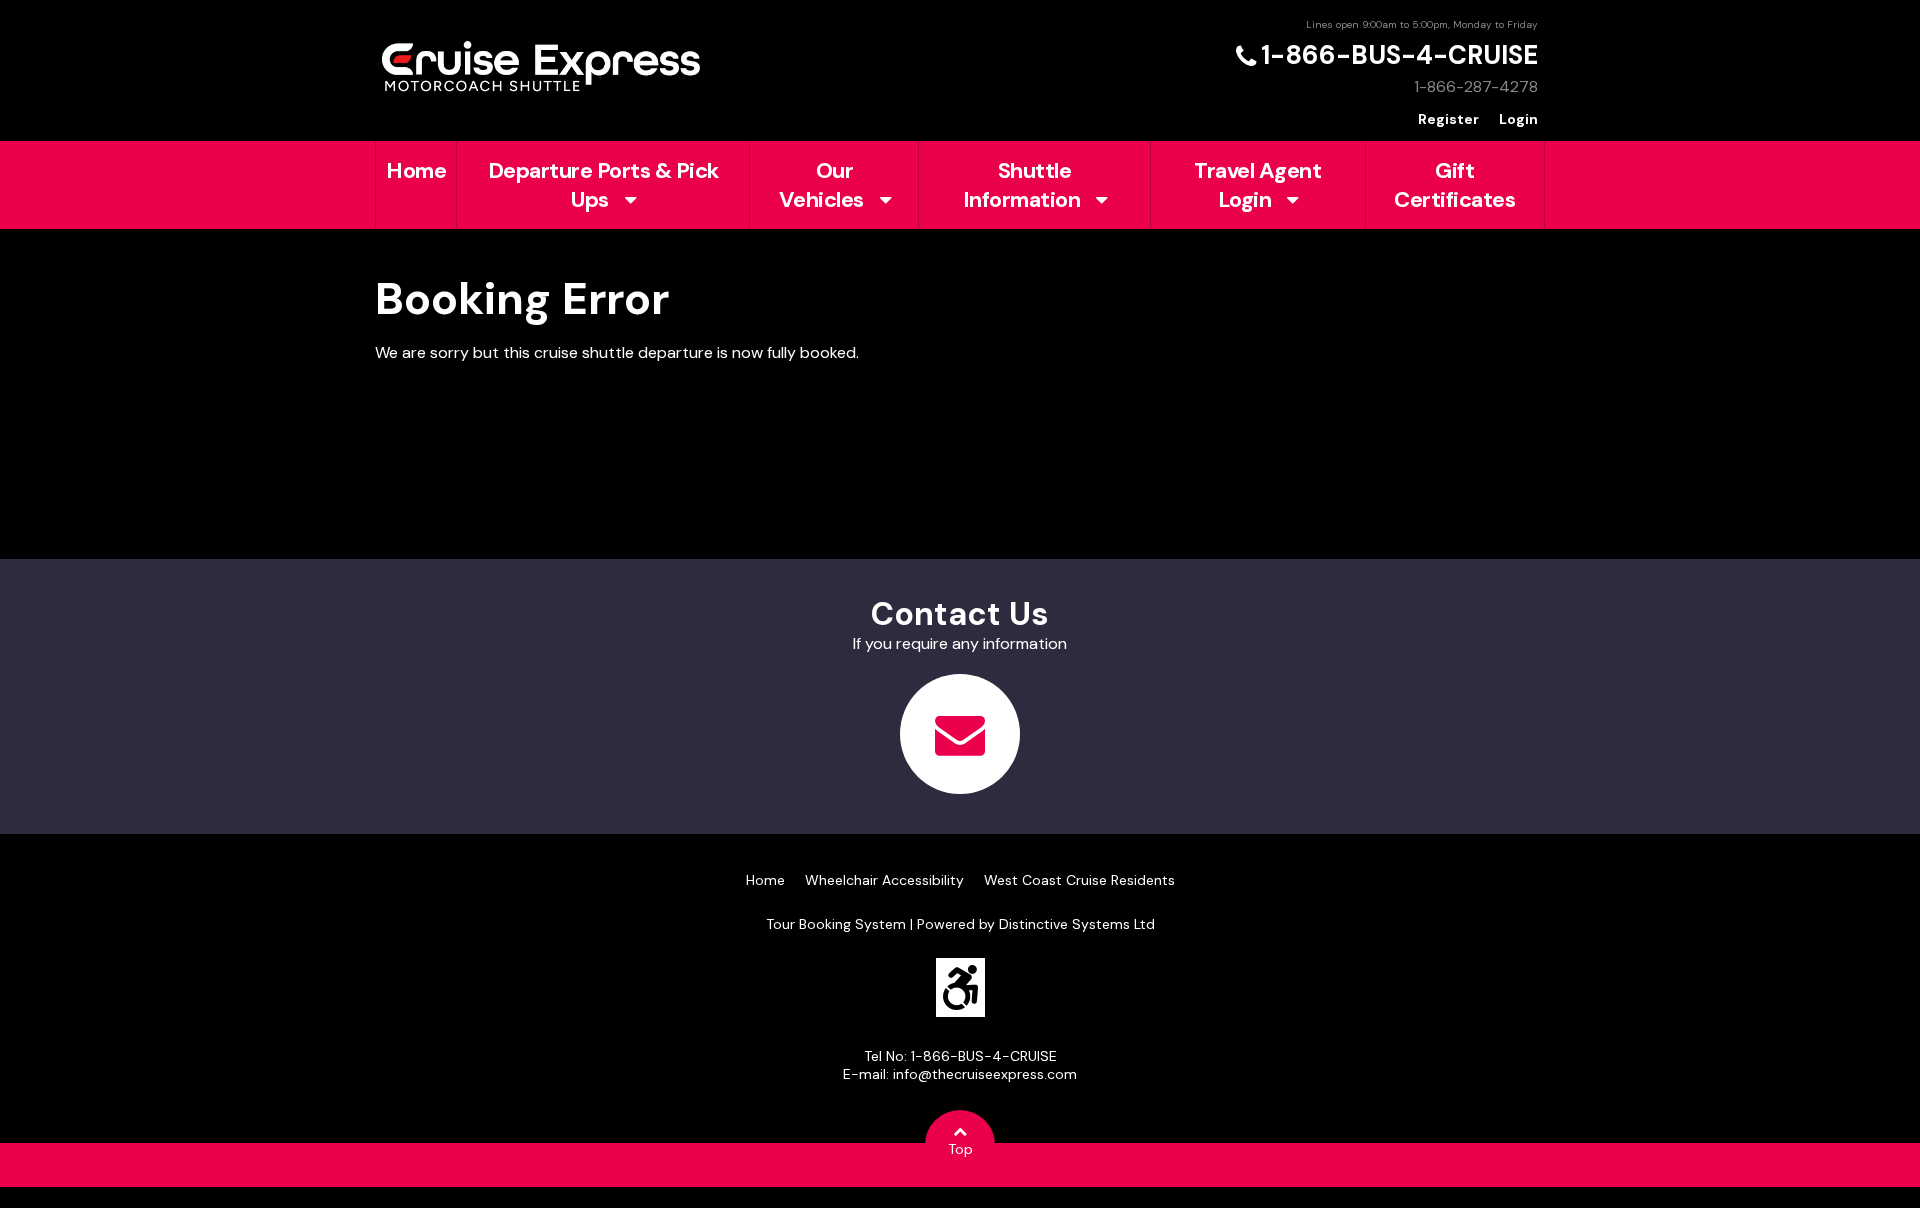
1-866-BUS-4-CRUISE (1399, 55)
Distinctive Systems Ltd (1077, 924)
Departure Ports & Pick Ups (603, 185)
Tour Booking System (836, 924)
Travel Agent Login (1257, 185)
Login (1518, 119)
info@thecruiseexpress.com (985, 1074)
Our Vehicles (821, 185)
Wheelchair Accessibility (884, 880)
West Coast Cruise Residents (1079, 880)
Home (416, 170)
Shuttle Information (1022, 185)
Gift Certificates (1454, 185)
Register (1448, 119)
